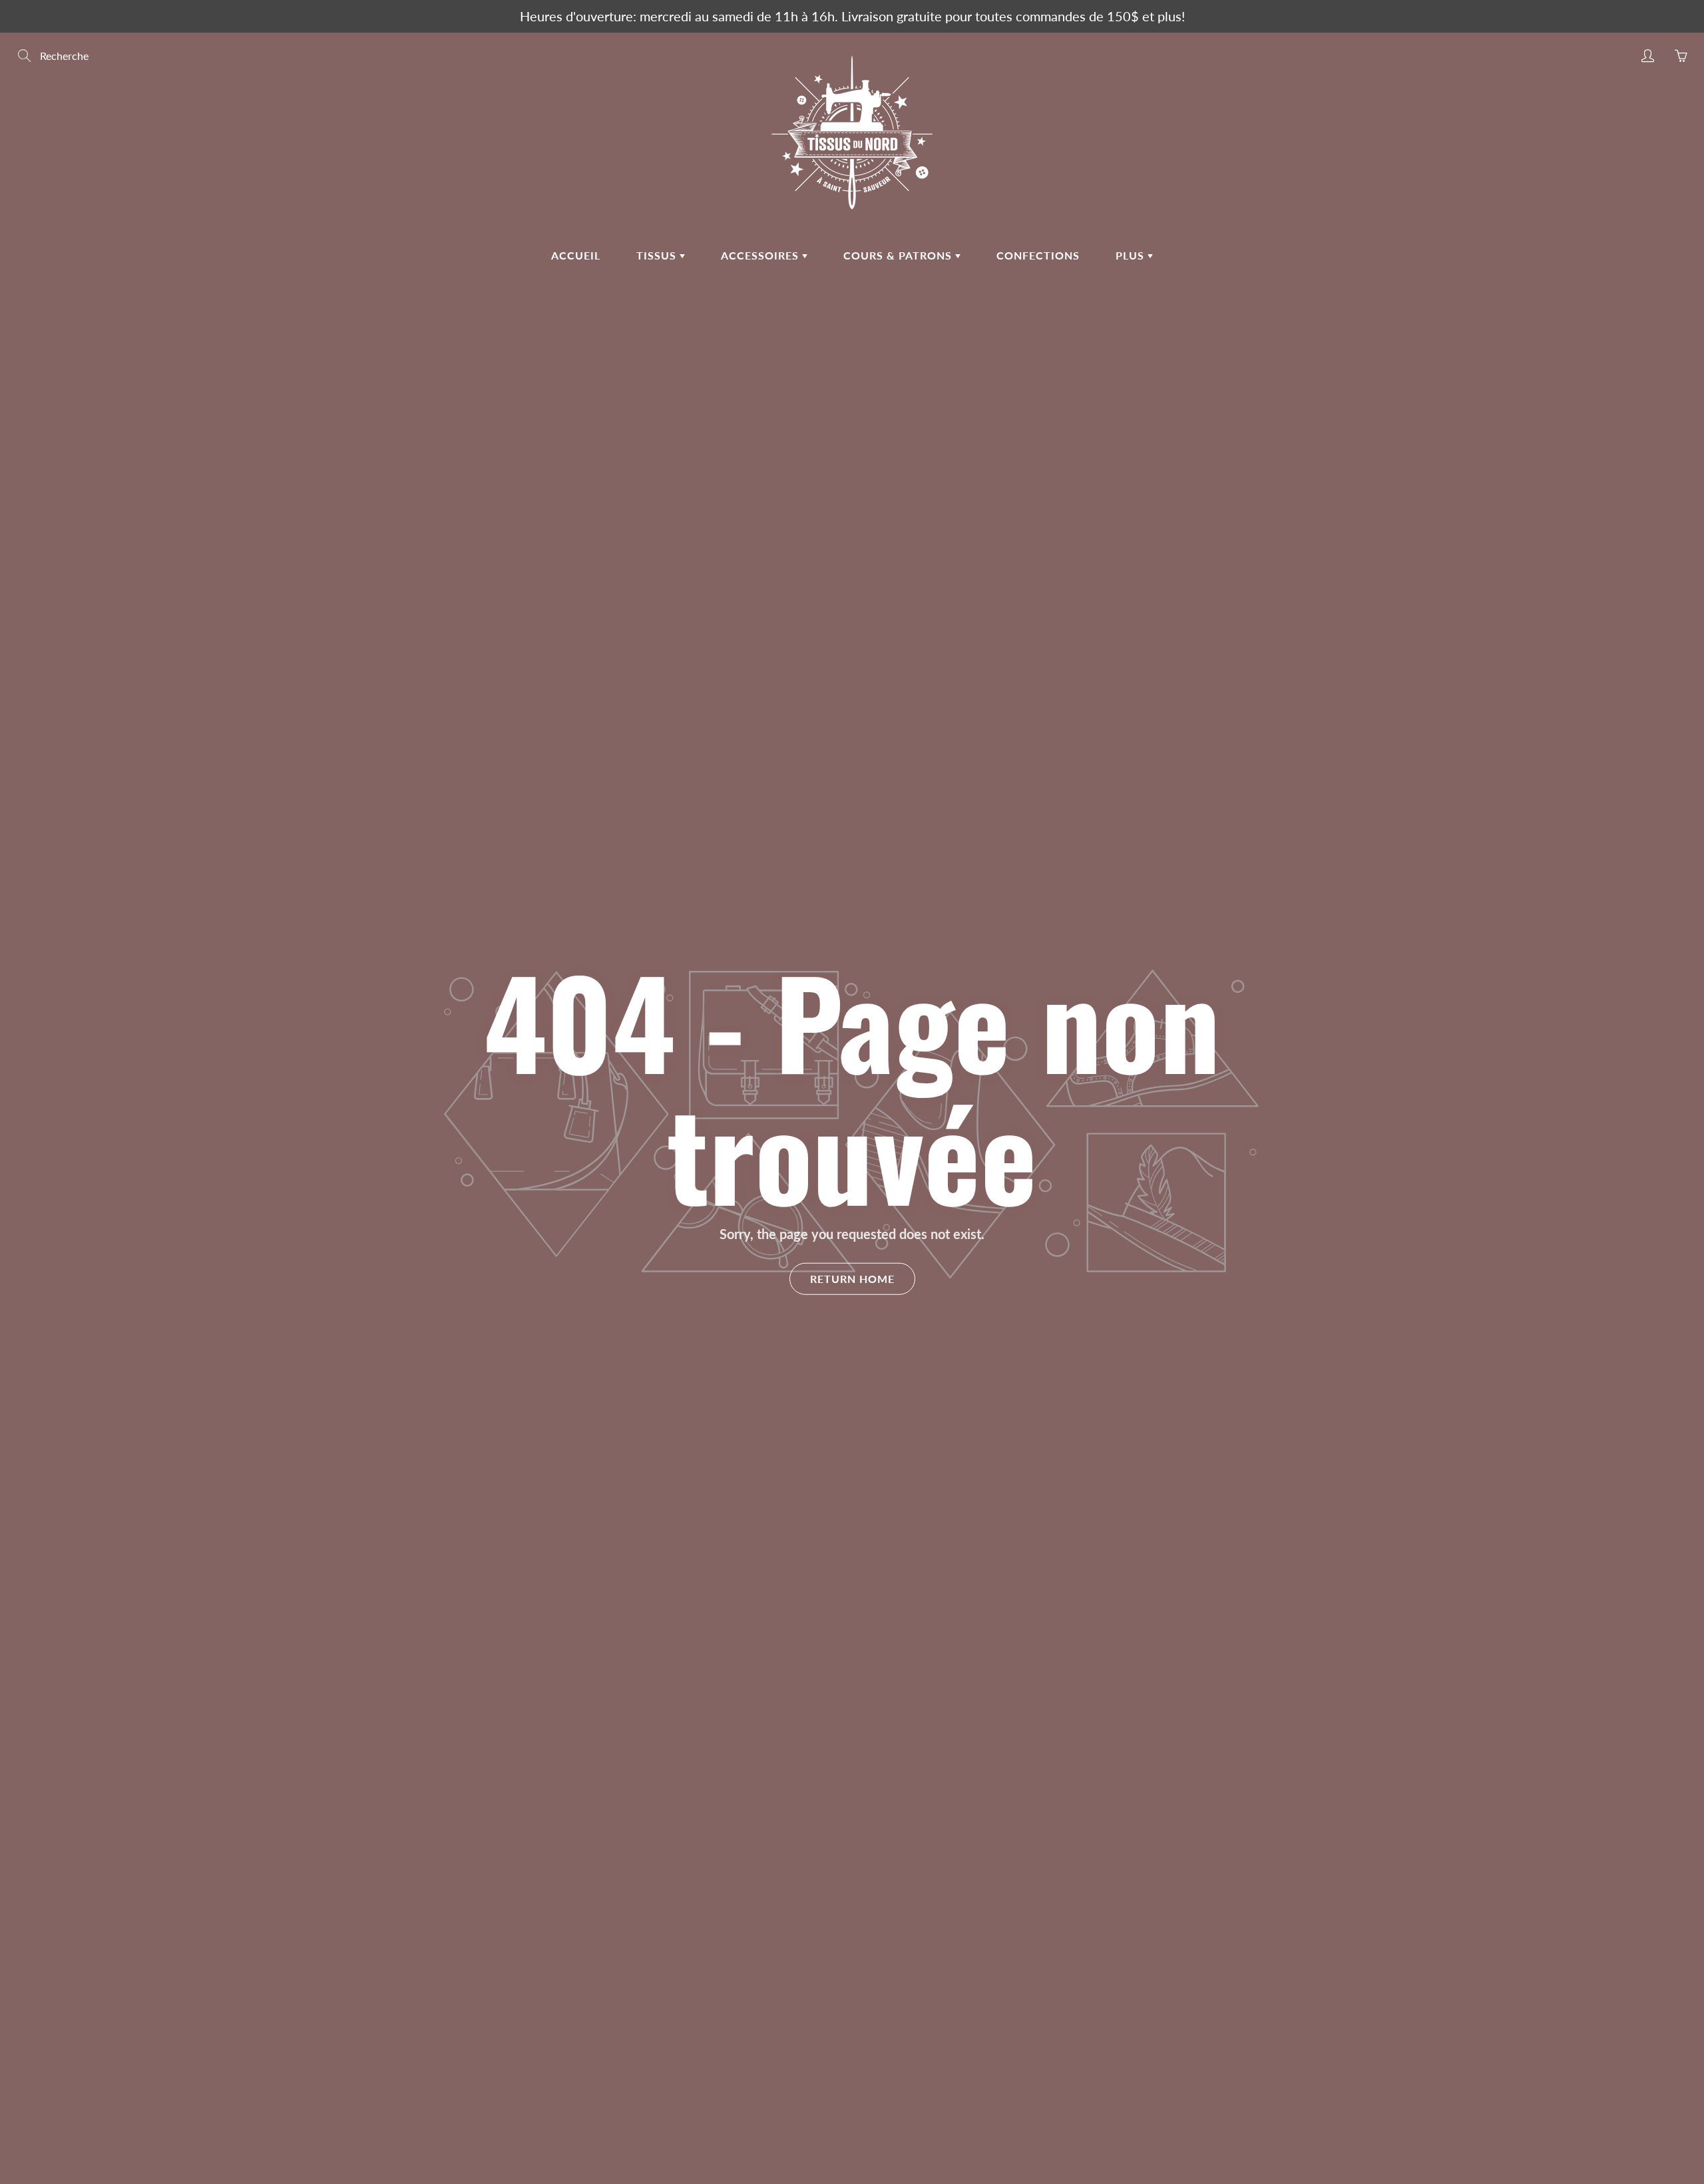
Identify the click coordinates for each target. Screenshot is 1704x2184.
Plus (1132, 255)
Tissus (658, 255)
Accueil (576, 255)
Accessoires (761, 255)
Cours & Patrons (899, 255)
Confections (1038, 255)
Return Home (852, 1279)
